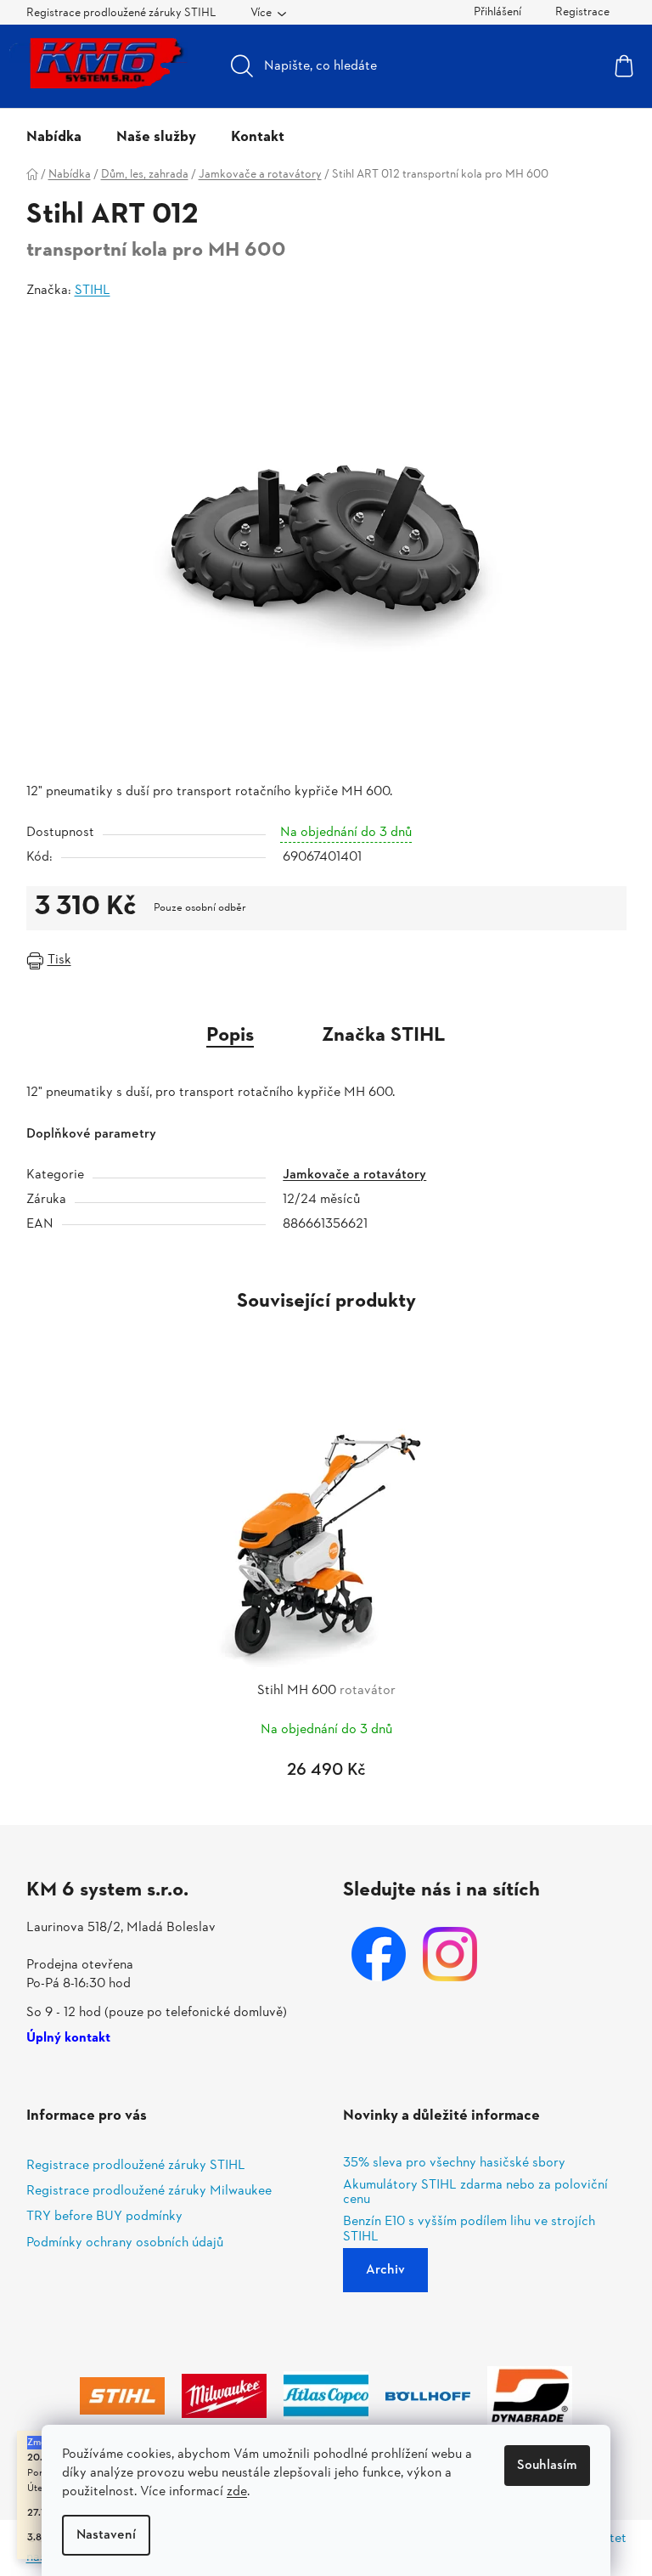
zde (237, 2492)
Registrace (582, 12)
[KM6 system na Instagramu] (450, 1954)
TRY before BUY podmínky (104, 2217)
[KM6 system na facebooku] (379, 1954)
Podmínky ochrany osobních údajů (125, 2243)
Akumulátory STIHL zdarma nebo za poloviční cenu (475, 2193)
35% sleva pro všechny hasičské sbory (454, 2164)
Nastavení (106, 2535)
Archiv (385, 2270)
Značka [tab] (384, 1036)
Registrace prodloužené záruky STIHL (121, 13)
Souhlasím (547, 2466)
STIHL (93, 291)
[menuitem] (54, 138)
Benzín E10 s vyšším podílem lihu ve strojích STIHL (469, 2230)
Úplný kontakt (68, 2039)
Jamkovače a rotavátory (354, 1175)
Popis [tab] (230, 1036)
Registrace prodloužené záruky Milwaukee (149, 2191)
